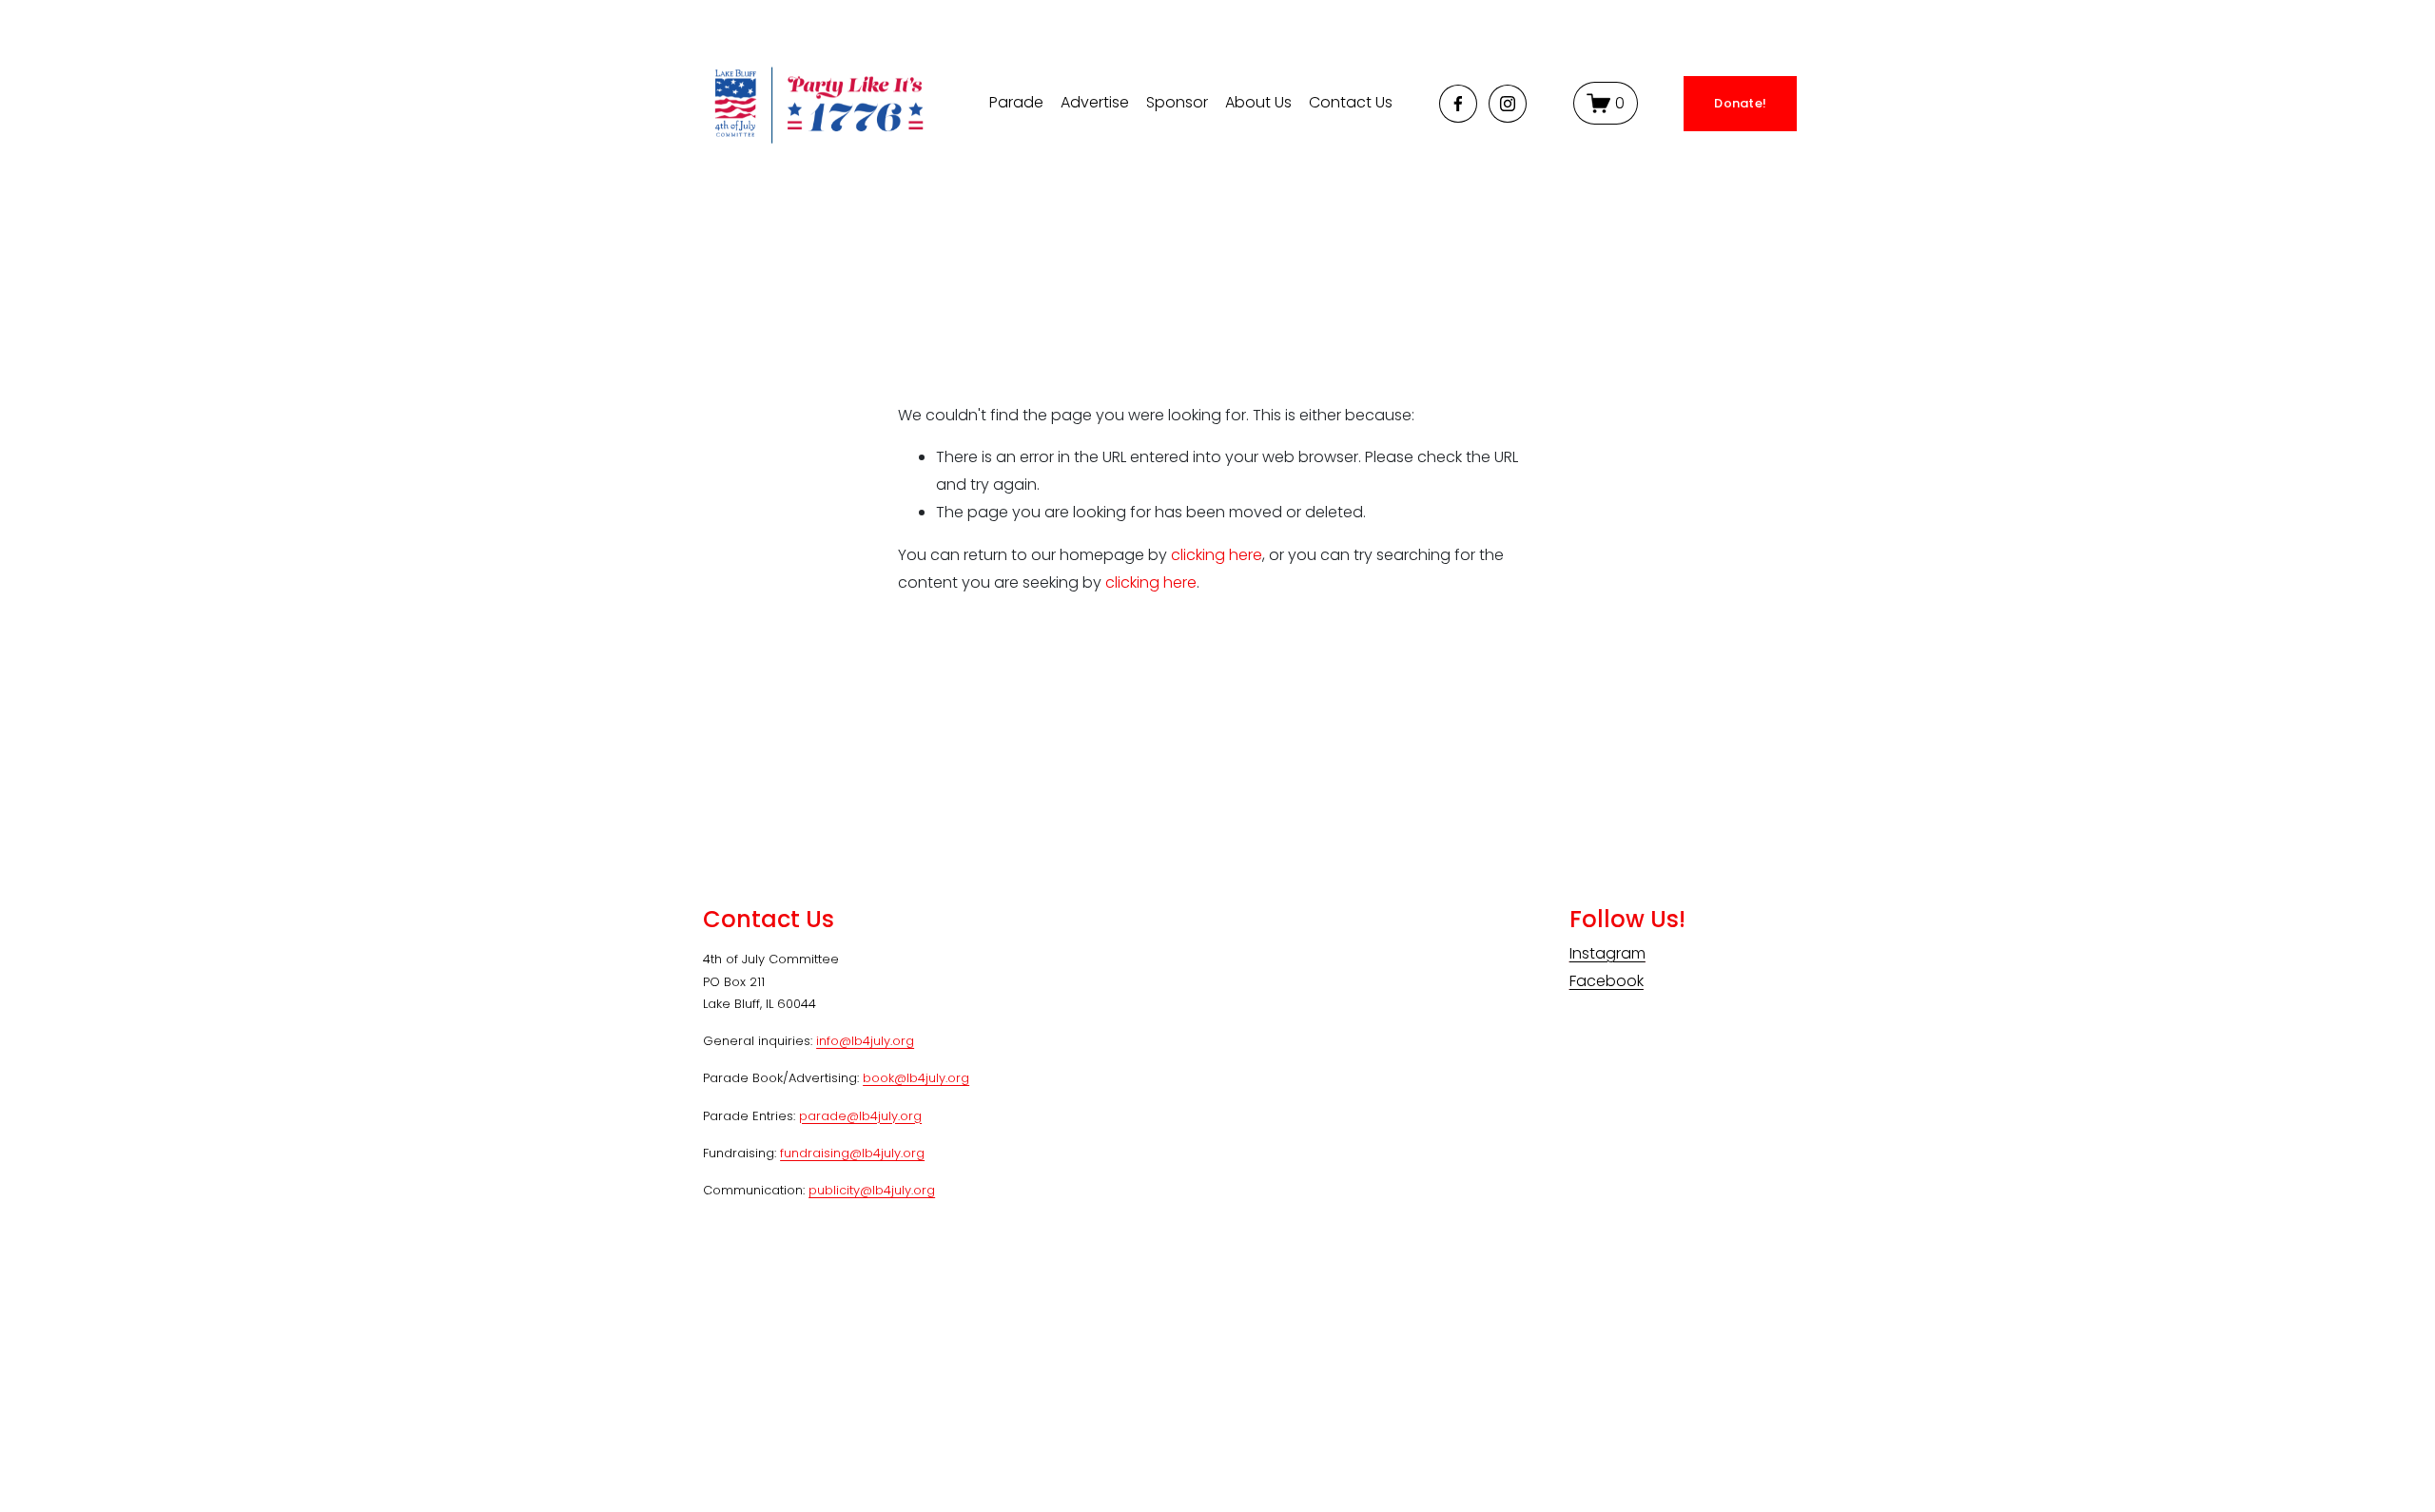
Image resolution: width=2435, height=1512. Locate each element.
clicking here (1217, 555)
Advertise (1095, 102)
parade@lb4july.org (860, 1116)
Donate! (1740, 103)
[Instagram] (1508, 104)
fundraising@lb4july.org (852, 1153)
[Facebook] (1458, 104)
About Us (1258, 102)
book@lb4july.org (916, 1078)
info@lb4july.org (865, 1041)
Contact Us (1351, 102)
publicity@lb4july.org (872, 1190)
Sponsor (1177, 102)
